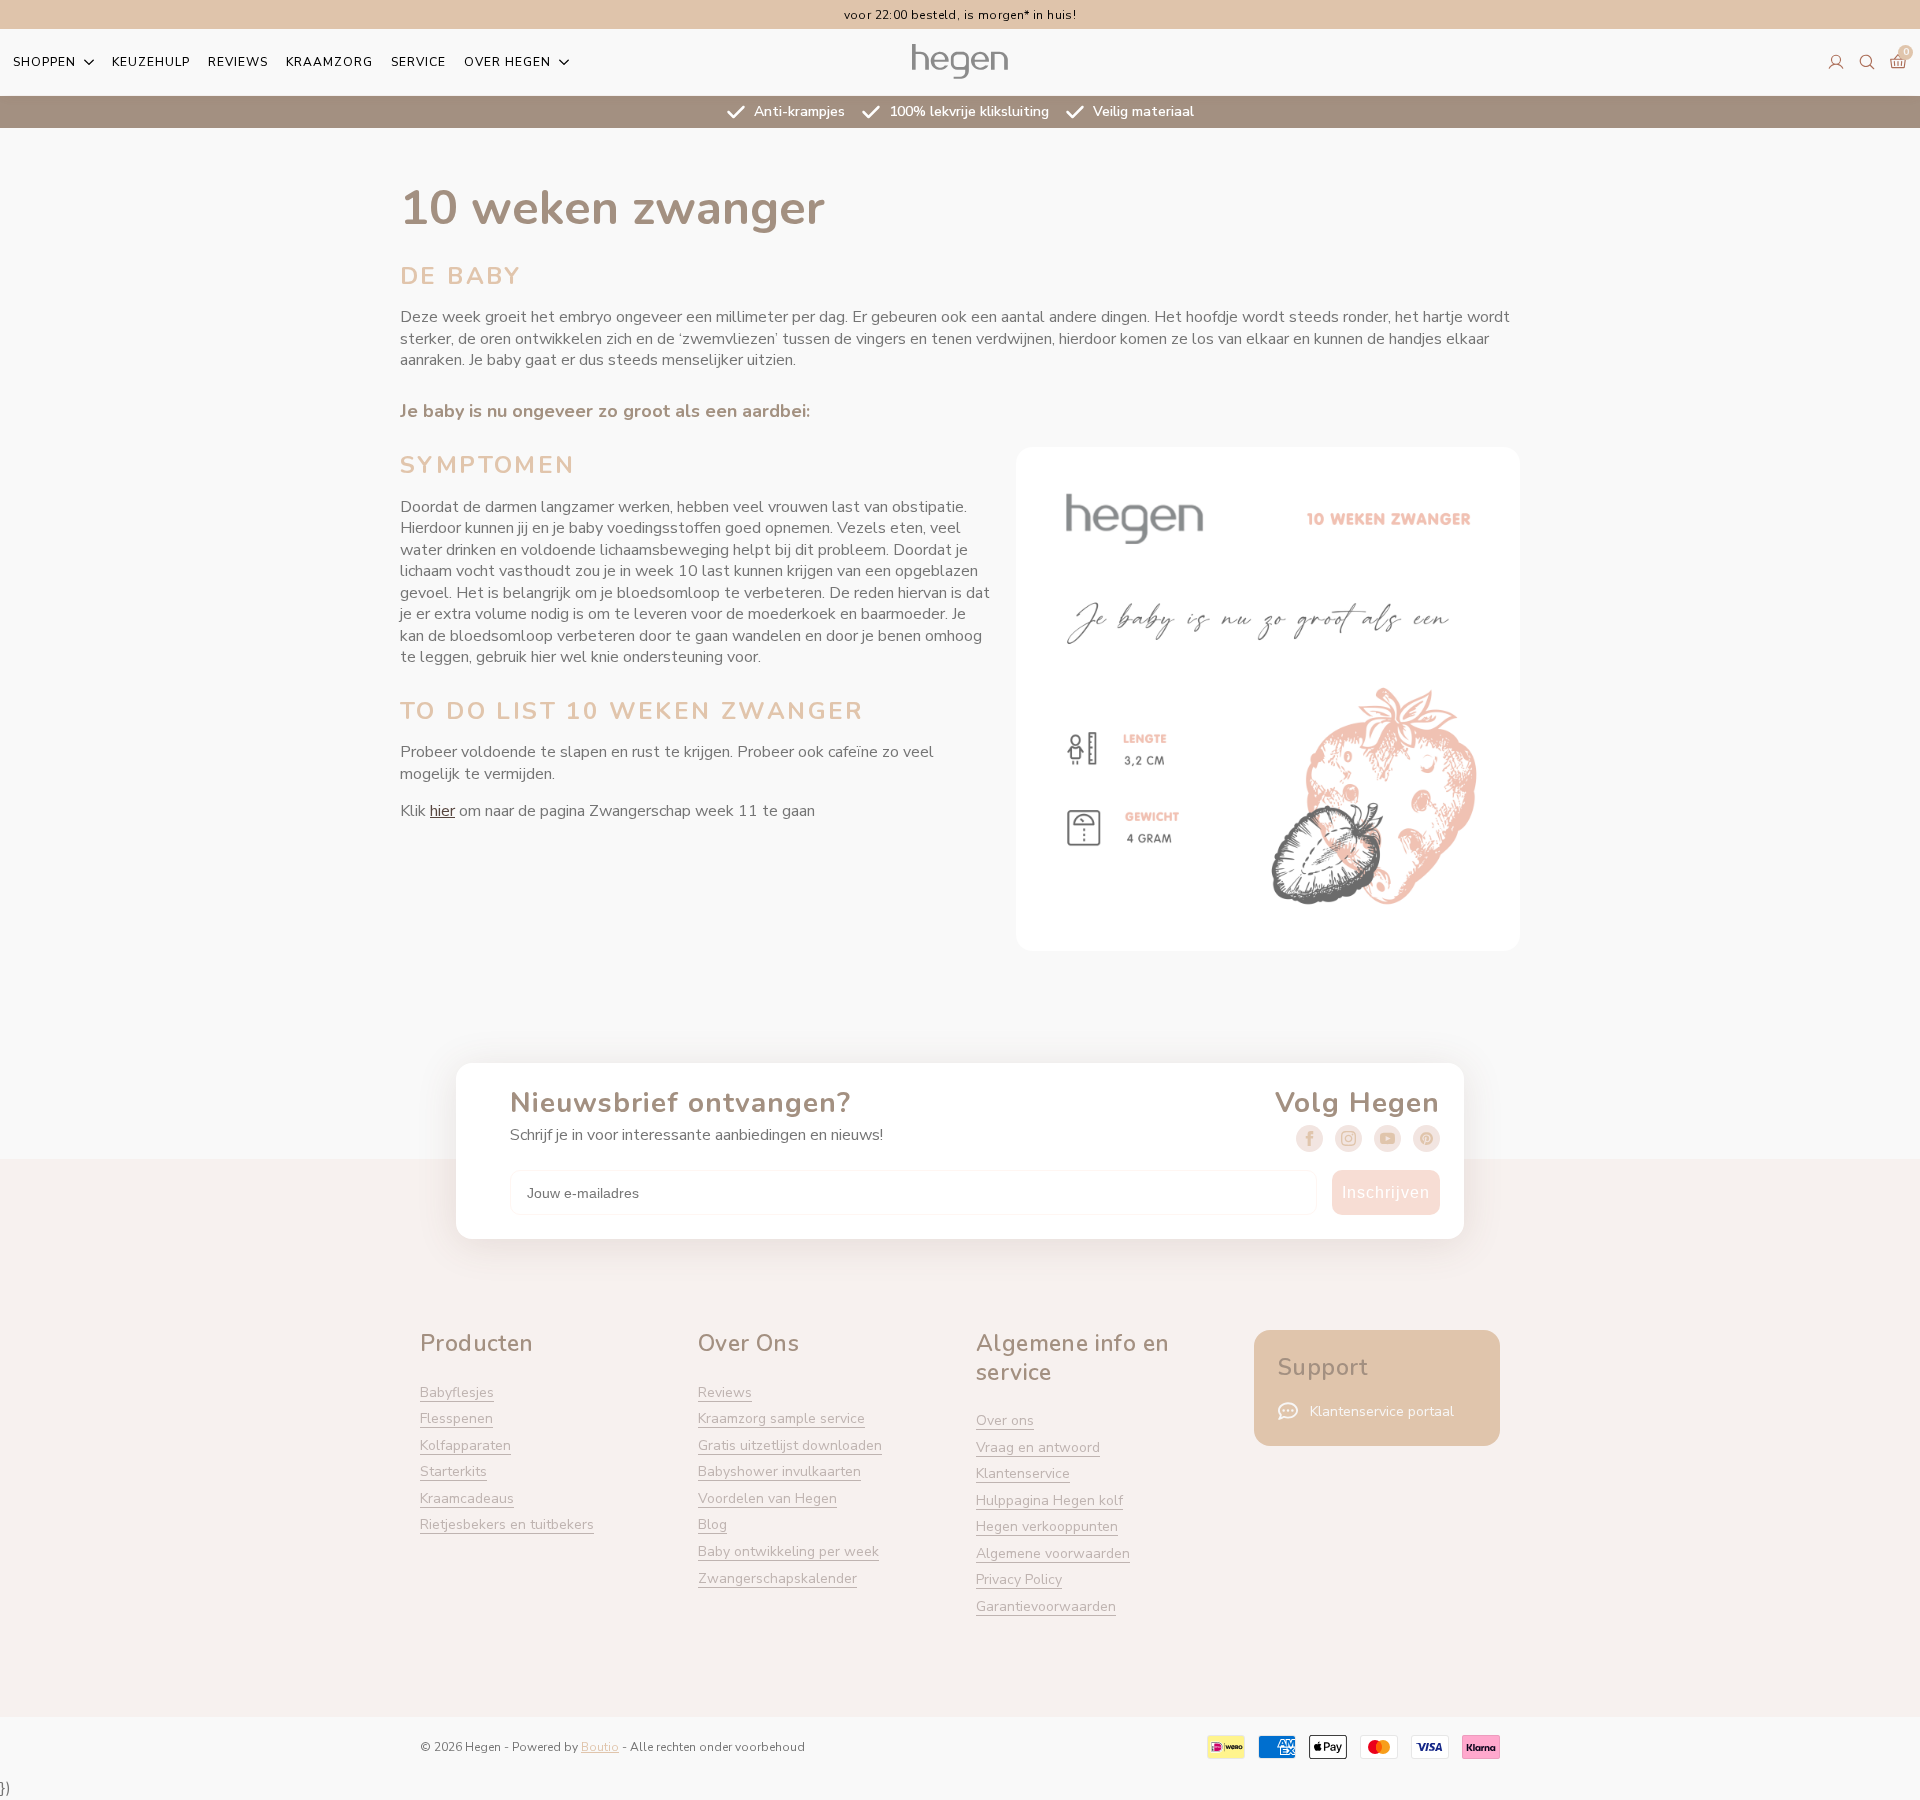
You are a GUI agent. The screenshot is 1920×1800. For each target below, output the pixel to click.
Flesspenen (456, 1418)
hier (442, 811)
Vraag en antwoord (1038, 1447)
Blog (712, 1524)
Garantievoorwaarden (1046, 1606)
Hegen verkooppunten (1047, 1526)
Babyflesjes (457, 1392)
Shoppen (44, 62)
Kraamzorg (329, 62)
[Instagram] (1348, 1138)
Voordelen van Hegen (767, 1498)
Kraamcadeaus (467, 1498)
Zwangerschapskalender (777, 1578)
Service (418, 62)
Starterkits (453, 1471)
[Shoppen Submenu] (85, 62)
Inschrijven (1386, 1192)
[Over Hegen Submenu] (560, 62)
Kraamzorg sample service (781, 1418)
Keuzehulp (151, 62)
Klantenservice (1023, 1473)
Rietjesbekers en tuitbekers (507, 1524)
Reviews (238, 62)
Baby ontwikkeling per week (788, 1551)
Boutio (600, 1747)
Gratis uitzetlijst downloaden (790, 1445)
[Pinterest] (1426, 1138)
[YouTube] (1387, 1138)
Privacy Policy (1019, 1579)
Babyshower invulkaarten (779, 1471)
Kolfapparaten (465, 1445)
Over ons (1005, 1420)
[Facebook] (1309, 1138)
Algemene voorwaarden (1053, 1553)
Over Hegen (507, 62)
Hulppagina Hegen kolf (1049, 1500)
